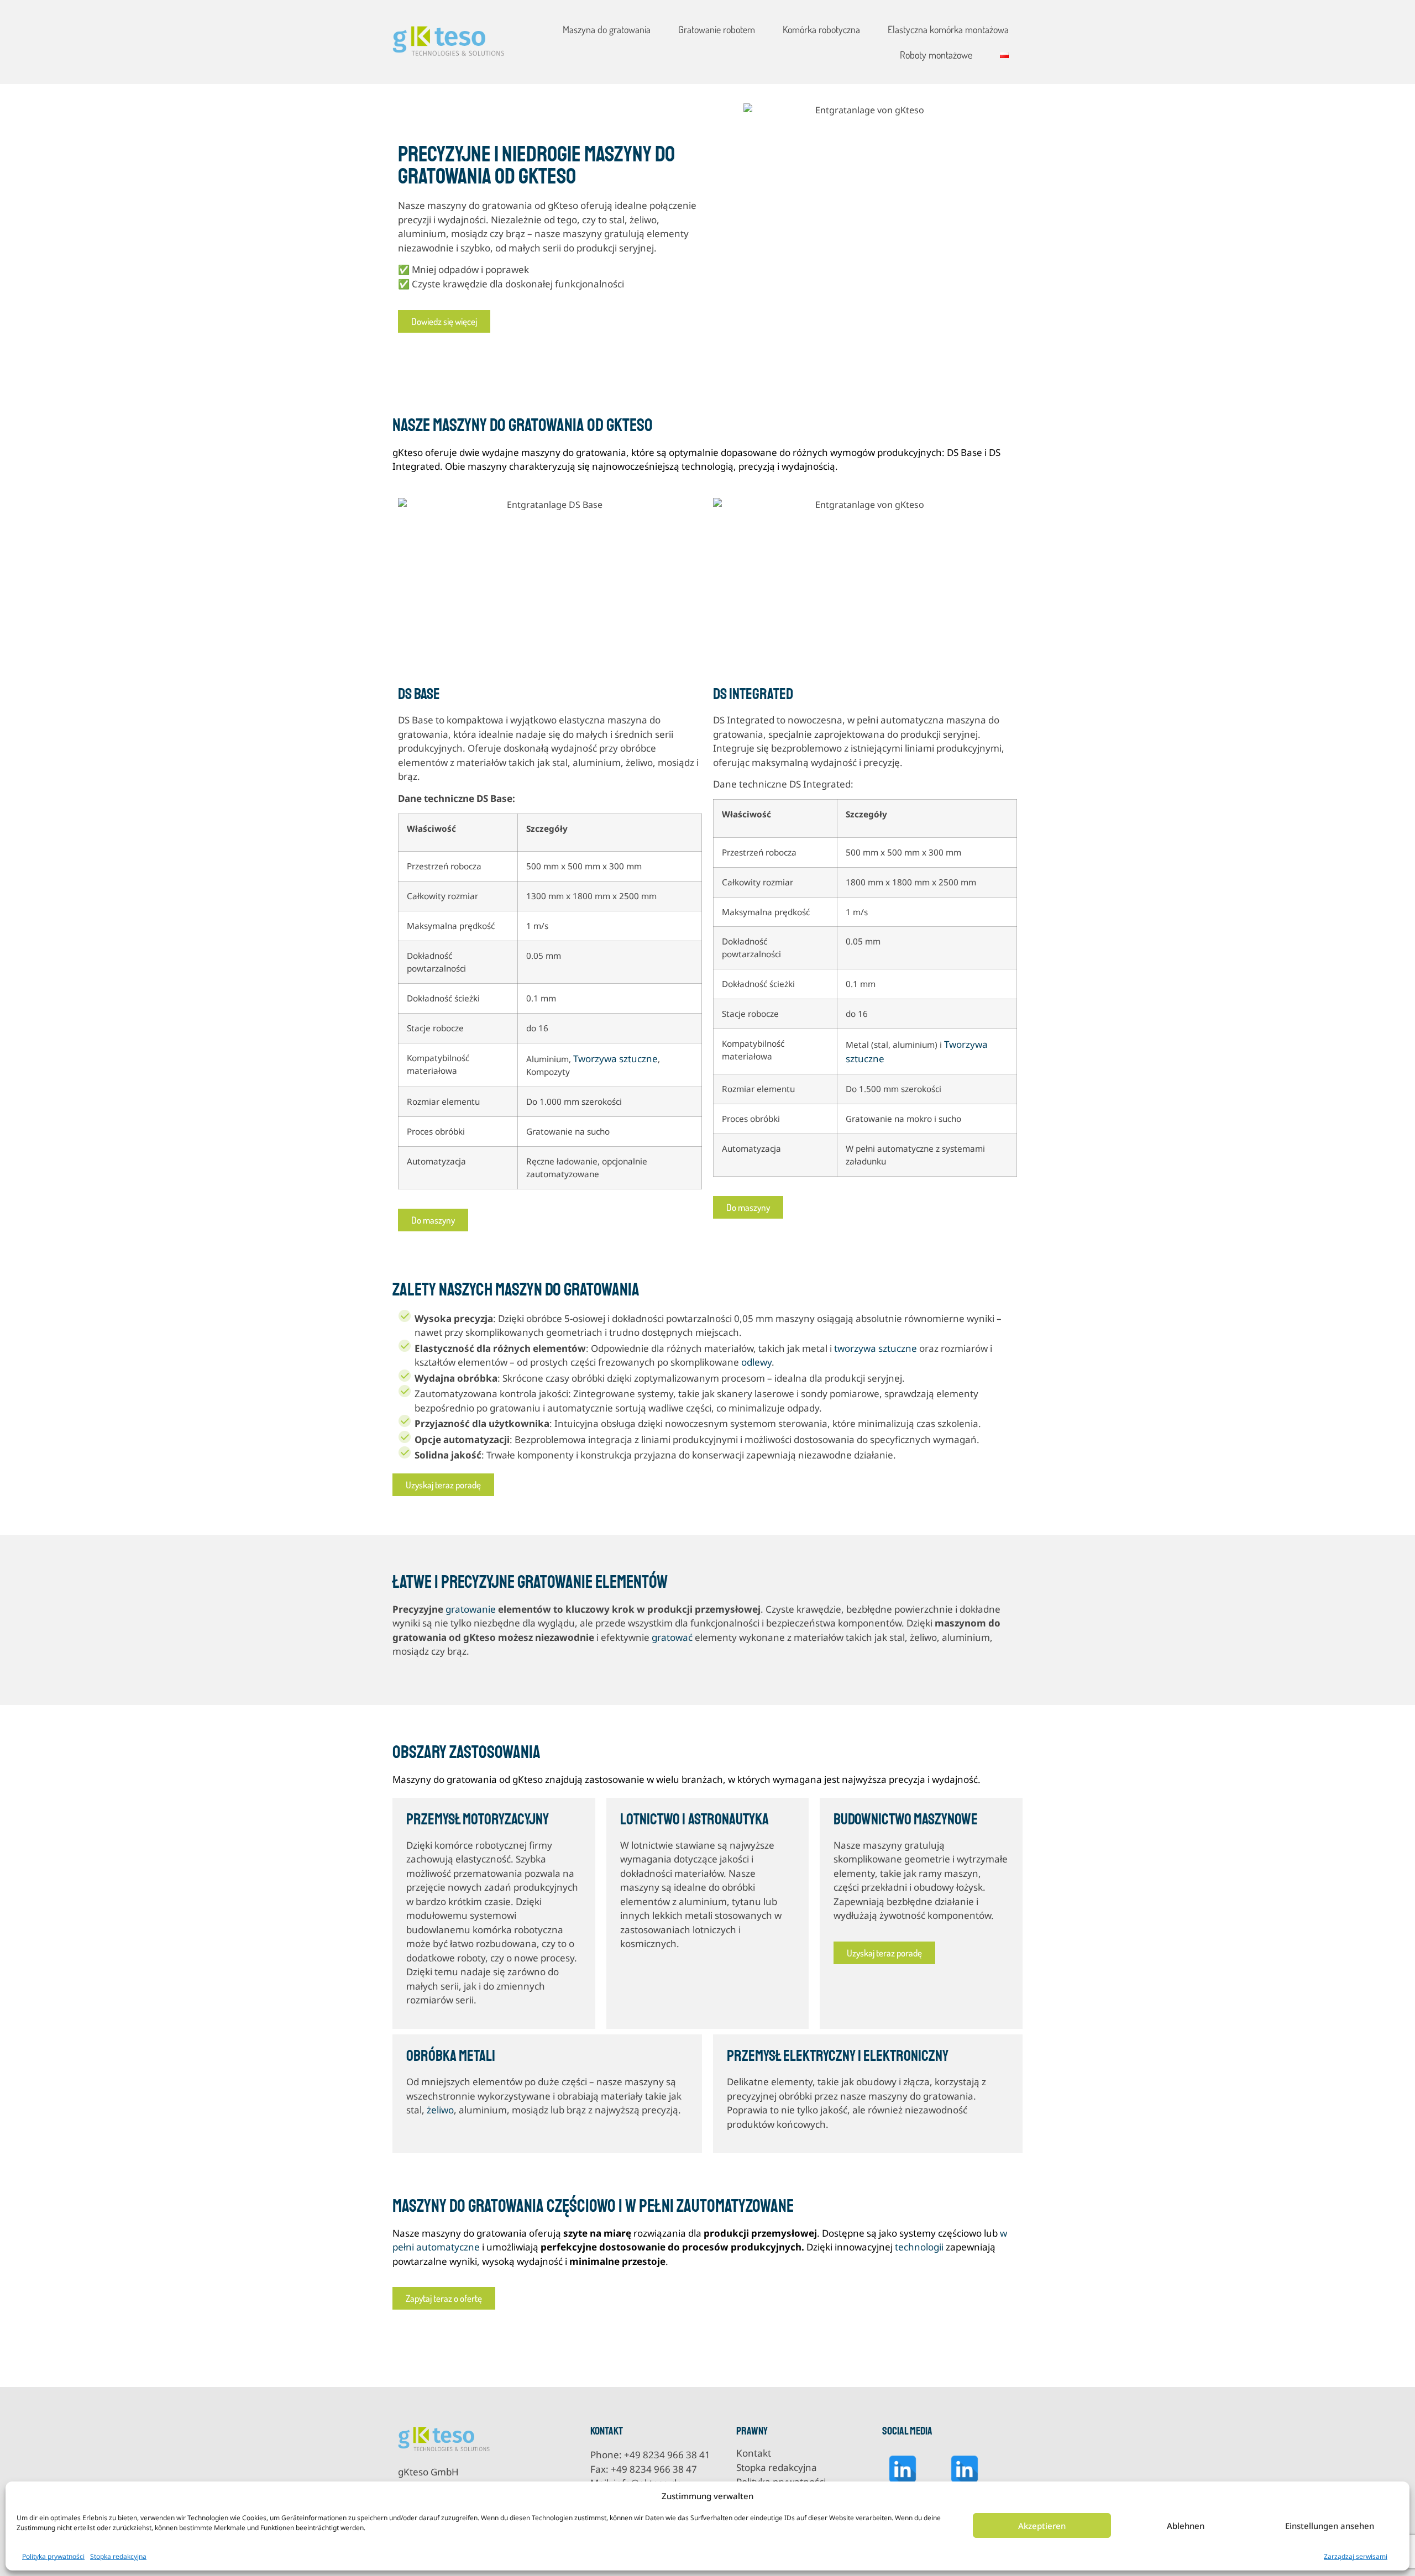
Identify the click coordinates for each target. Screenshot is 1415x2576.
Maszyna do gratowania (607, 29)
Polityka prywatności (53, 2556)
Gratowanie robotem (717, 29)
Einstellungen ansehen (1330, 2526)
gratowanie (471, 1609)
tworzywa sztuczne (876, 1348)
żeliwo (440, 2110)
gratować (672, 1637)
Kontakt (754, 2453)
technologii (919, 2247)
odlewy (756, 1362)
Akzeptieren (1042, 2526)
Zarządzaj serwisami (1356, 2556)
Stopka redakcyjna (118, 2556)
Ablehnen (1186, 2526)
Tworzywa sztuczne (615, 1059)
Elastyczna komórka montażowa (948, 29)
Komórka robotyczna (821, 29)
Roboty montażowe (936, 55)
